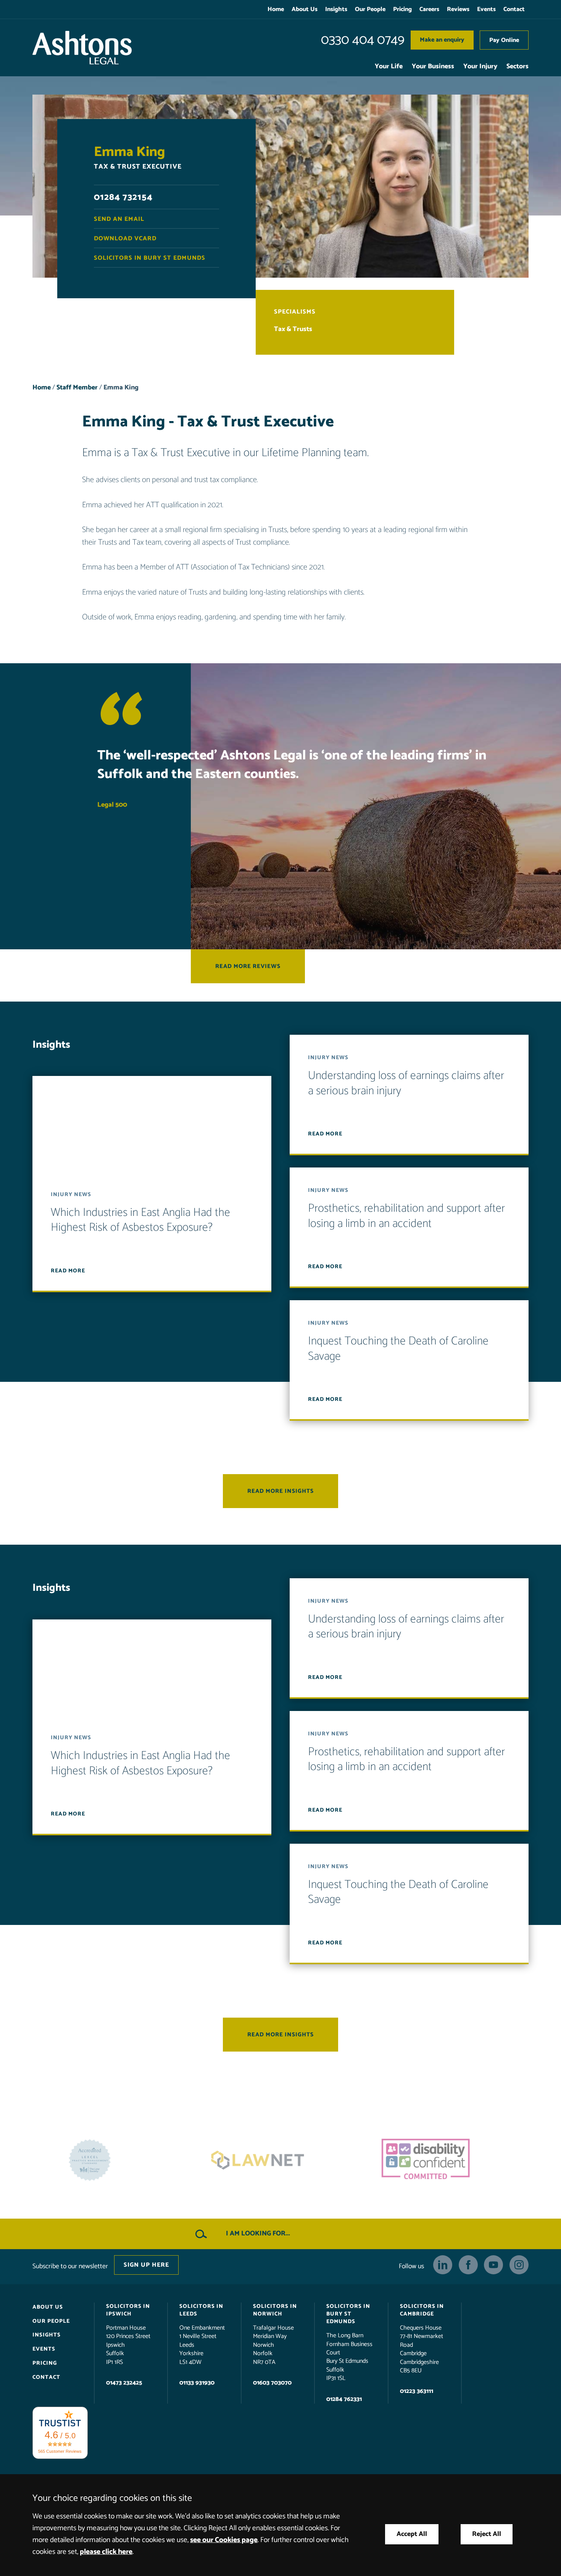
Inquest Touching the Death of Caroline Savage (398, 1349)
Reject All (487, 2534)
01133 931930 (197, 2383)
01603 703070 (272, 2383)
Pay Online (504, 40)
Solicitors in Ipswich (128, 2310)
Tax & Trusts (293, 329)
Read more (68, 1271)
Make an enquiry (442, 40)
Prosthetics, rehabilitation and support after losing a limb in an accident (406, 1216)
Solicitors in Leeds (201, 2310)
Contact (514, 9)
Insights (336, 9)
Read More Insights (280, 1491)
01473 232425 (124, 2383)
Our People (370, 9)
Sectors (517, 67)
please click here (106, 2552)
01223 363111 (417, 2392)
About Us (305, 9)
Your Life (389, 67)
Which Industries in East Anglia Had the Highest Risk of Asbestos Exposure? (140, 1220)
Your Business (433, 67)
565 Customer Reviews (60, 2451)
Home (276, 9)
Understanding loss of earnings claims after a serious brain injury (406, 1084)
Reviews (458, 9)
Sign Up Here (146, 2265)
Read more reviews (248, 966)
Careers (429, 9)
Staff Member (77, 388)
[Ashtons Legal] (82, 48)
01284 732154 (123, 197)
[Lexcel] (448, 2160)
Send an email (119, 219)
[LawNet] (113, 2160)
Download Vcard (125, 239)
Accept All (412, 2534)
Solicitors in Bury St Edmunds (150, 258)
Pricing (402, 9)
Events (486, 9)
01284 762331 (344, 2399)
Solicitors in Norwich (275, 2310)
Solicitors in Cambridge (422, 2310)
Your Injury (480, 67)
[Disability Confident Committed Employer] (280, 2160)
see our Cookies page (224, 2540)
